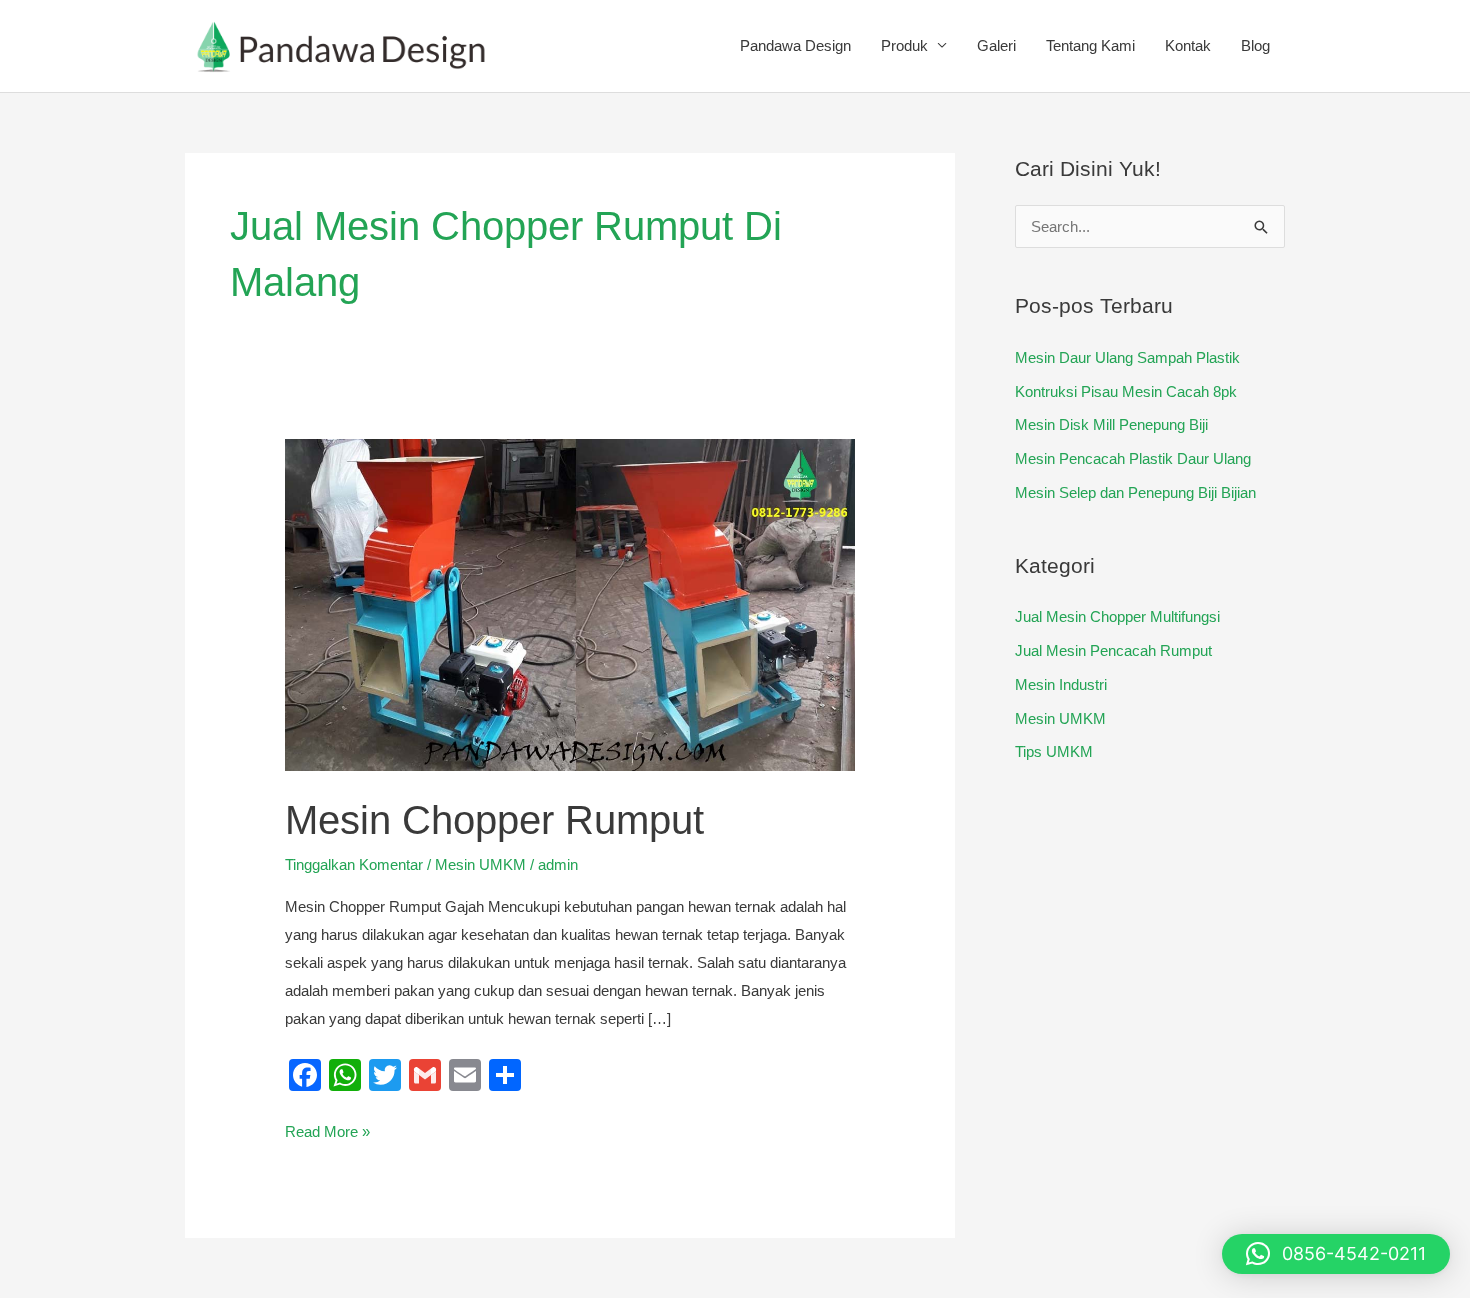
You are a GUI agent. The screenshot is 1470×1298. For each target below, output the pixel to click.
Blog (1255, 45)
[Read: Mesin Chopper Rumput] (570, 603)
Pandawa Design (795, 45)
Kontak (1188, 45)
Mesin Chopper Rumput (494, 820)
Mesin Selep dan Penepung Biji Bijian (1135, 492)
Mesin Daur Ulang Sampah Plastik (1127, 357)
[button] (1336, 1254)
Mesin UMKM (480, 864)
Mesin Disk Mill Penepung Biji (1111, 424)
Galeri (996, 45)
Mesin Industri (1061, 684)
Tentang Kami (1090, 45)
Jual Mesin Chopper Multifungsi (1117, 616)
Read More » (327, 1129)
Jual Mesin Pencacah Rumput (1113, 650)
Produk (904, 45)
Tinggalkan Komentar (354, 864)
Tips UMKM (1054, 751)
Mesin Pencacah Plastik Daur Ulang (1133, 458)
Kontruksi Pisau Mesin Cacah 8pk (1126, 391)
